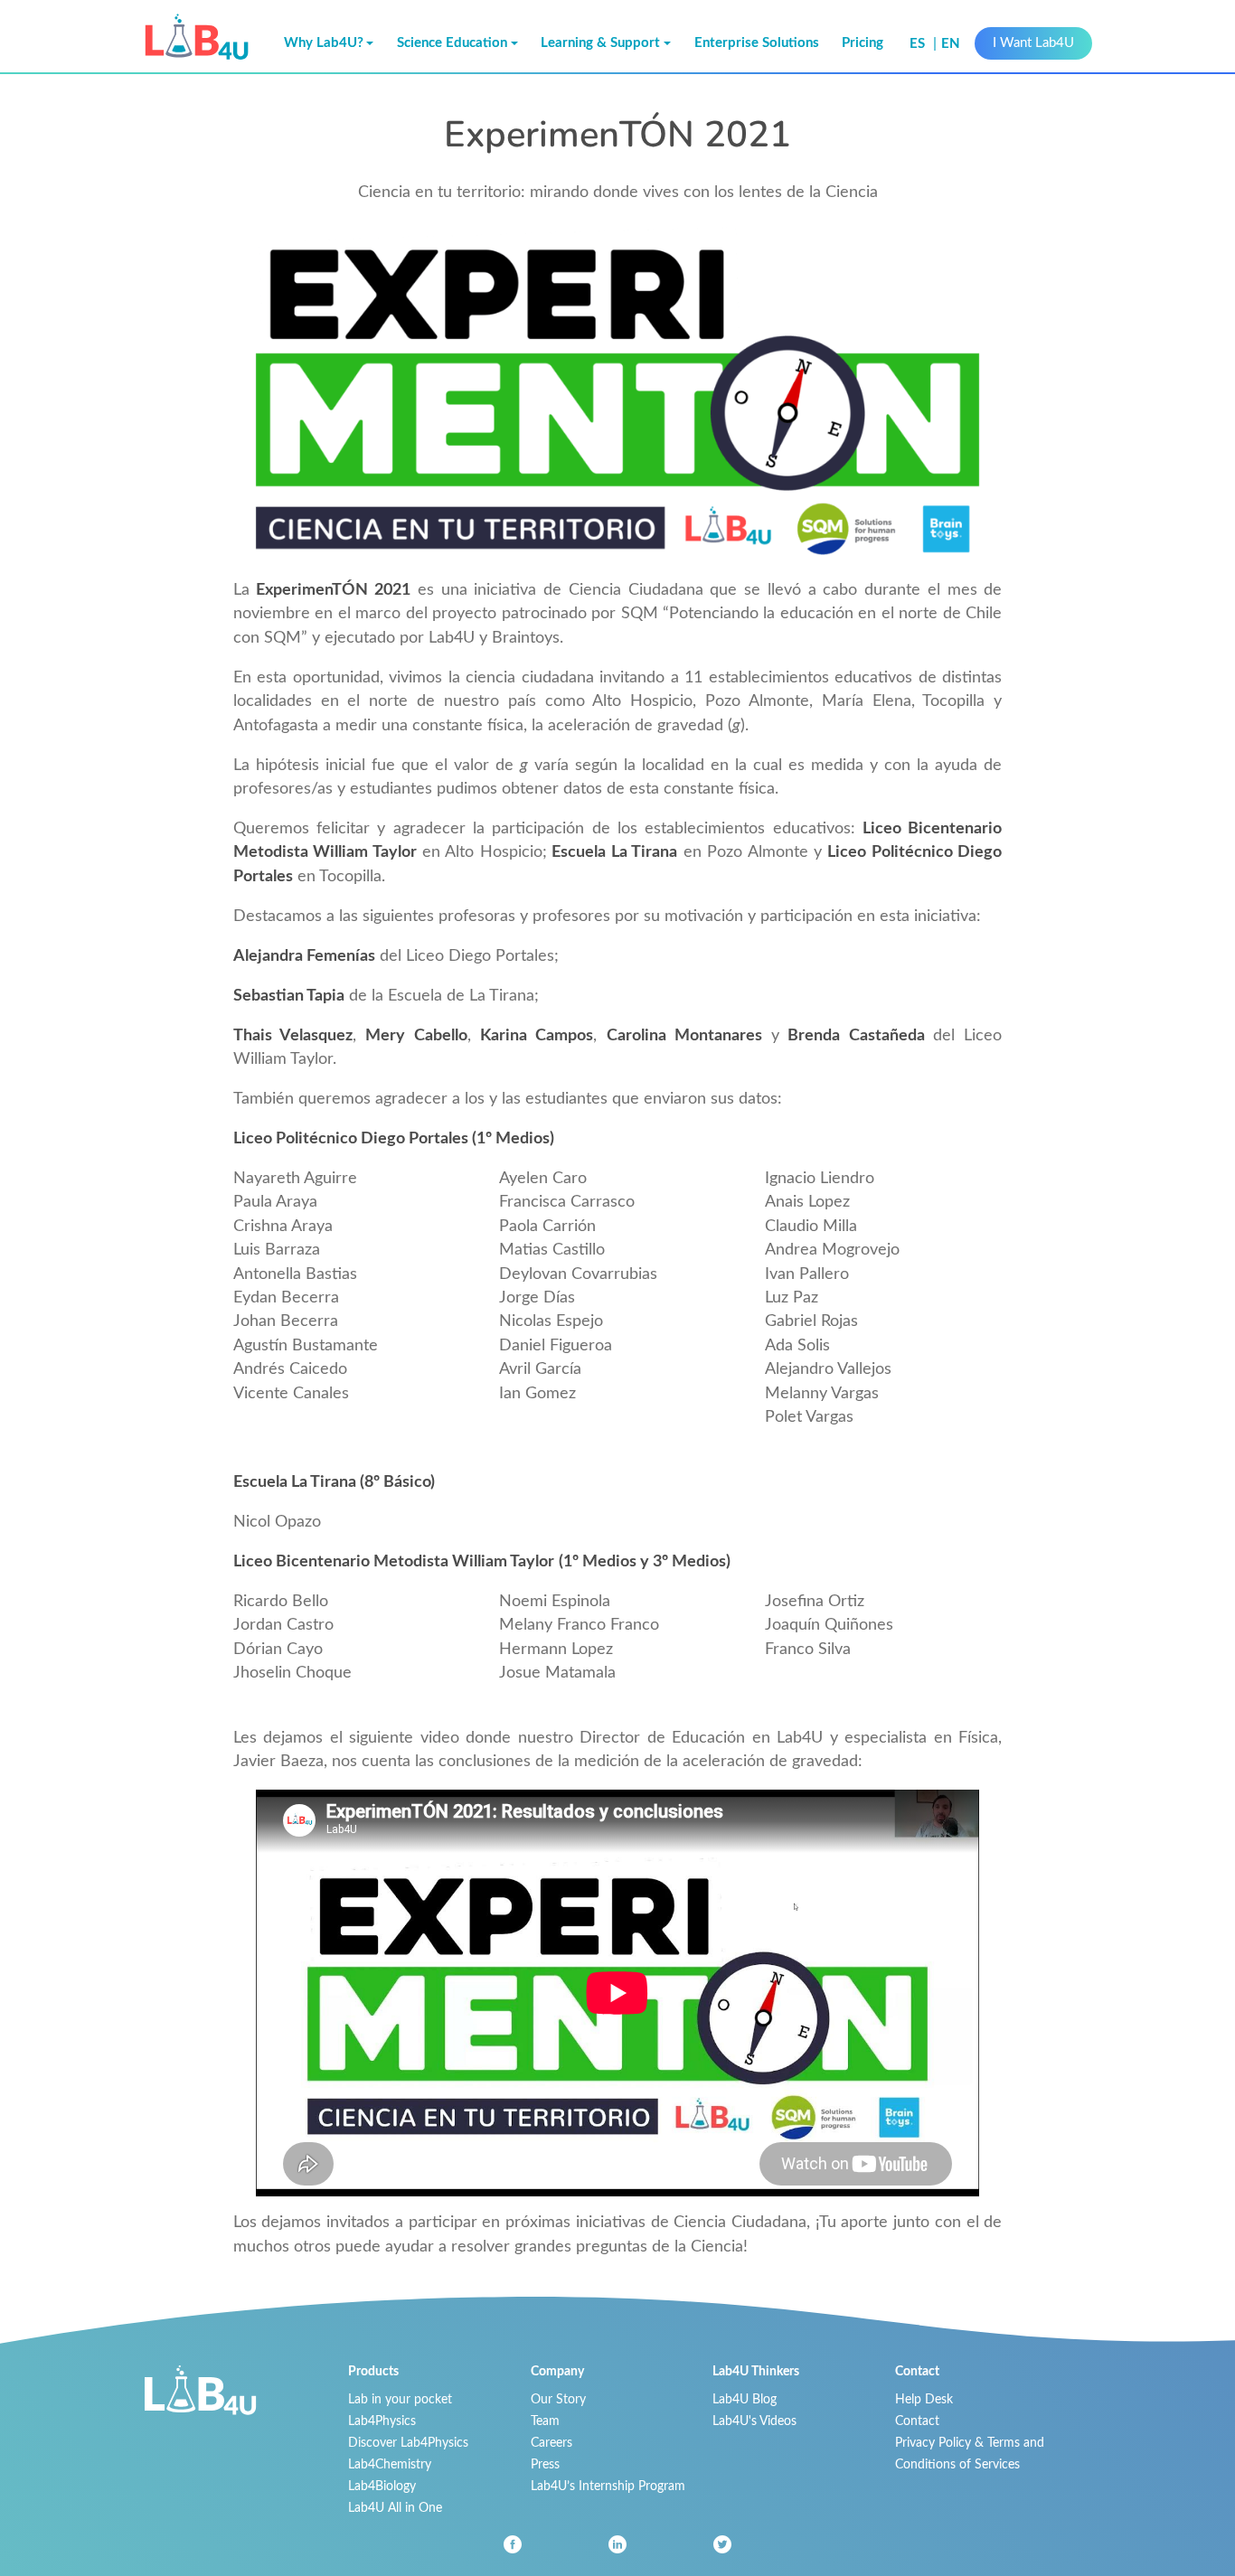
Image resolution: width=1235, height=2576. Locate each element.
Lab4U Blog (745, 2399)
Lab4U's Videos (754, 2421)
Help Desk (924, 2399)
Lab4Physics (382, 2421)
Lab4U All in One (395, 2508)
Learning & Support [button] (600, 43)
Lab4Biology (382, 2486)
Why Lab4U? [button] (324, 43)
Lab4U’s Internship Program (608, 2486)
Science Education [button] (452, 43)
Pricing (863, 43)
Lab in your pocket (400, 2399)
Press (545, 2464)
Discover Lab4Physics (408, 2443)
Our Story (558, 2399)
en (951, 44)
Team (545, 2421)
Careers (552, 2443)
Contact (917, 2421)
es (919, 44)
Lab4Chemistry (390, 2464)
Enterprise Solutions (757, 43)
